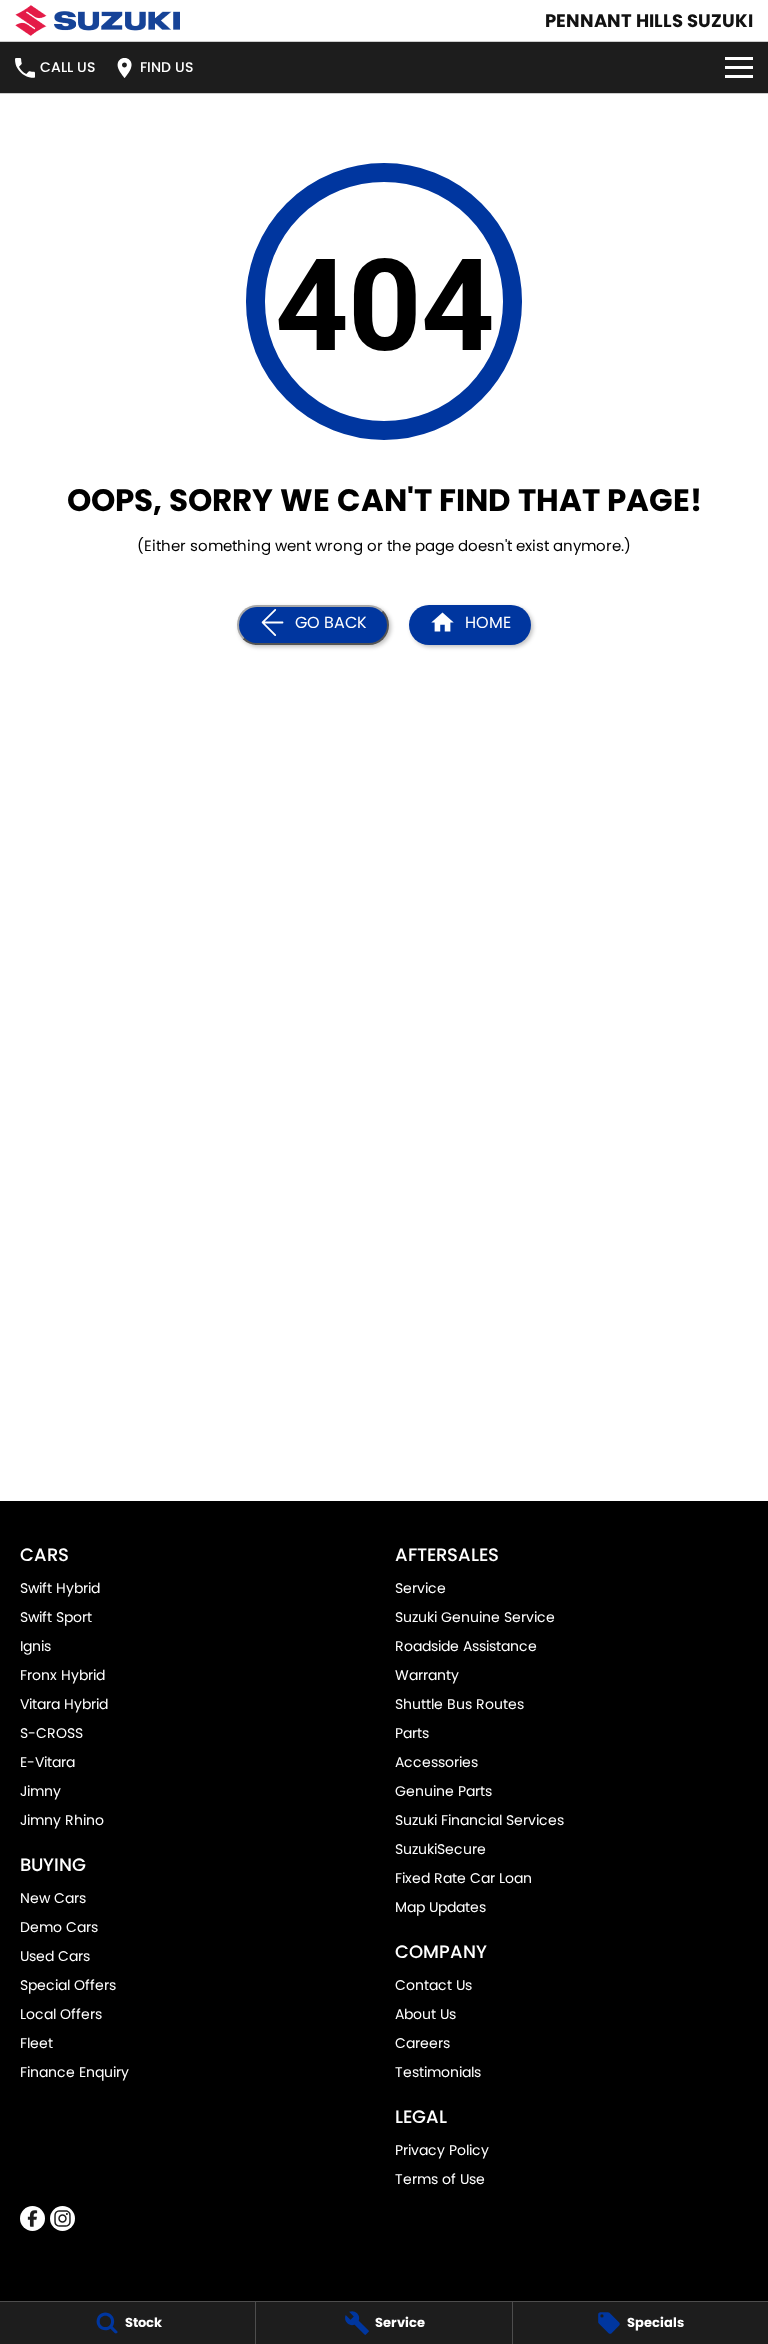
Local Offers (61, 2014)
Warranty (427, 1675)
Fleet (36, 2043)
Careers (422, 2043)
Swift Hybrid (60, 1588)
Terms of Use (440, 2179)
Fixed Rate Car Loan (463, 1878)
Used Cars (55, 1956)
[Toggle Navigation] (739, 67)
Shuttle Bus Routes (459, 1704)
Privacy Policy (442, 2150)
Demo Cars (59, 1927)
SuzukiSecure (440, 1849)
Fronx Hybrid (62, 1675)
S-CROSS (51, 1733)
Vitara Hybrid (64, 1704)
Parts (412, 1733)
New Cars (53, 1898)
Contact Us (433, 1985)
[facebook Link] (32, 2218)
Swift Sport (56, 1617)
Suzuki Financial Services (479, 1820)
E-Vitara (47, 1762)
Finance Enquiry (74, 2072)
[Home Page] (97, 20)
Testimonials (438, 2072)
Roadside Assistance (466, 1646)
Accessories (436, 1762)
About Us (425, 2014)
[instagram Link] (62, 2218)
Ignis (35, 1646)
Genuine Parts (443, 1791)
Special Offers (68, 1985)
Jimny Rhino (62, 1820)
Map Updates (440, 1907)
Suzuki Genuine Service (475, 1617)
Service (420, 1588)
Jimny (40, 1791)
